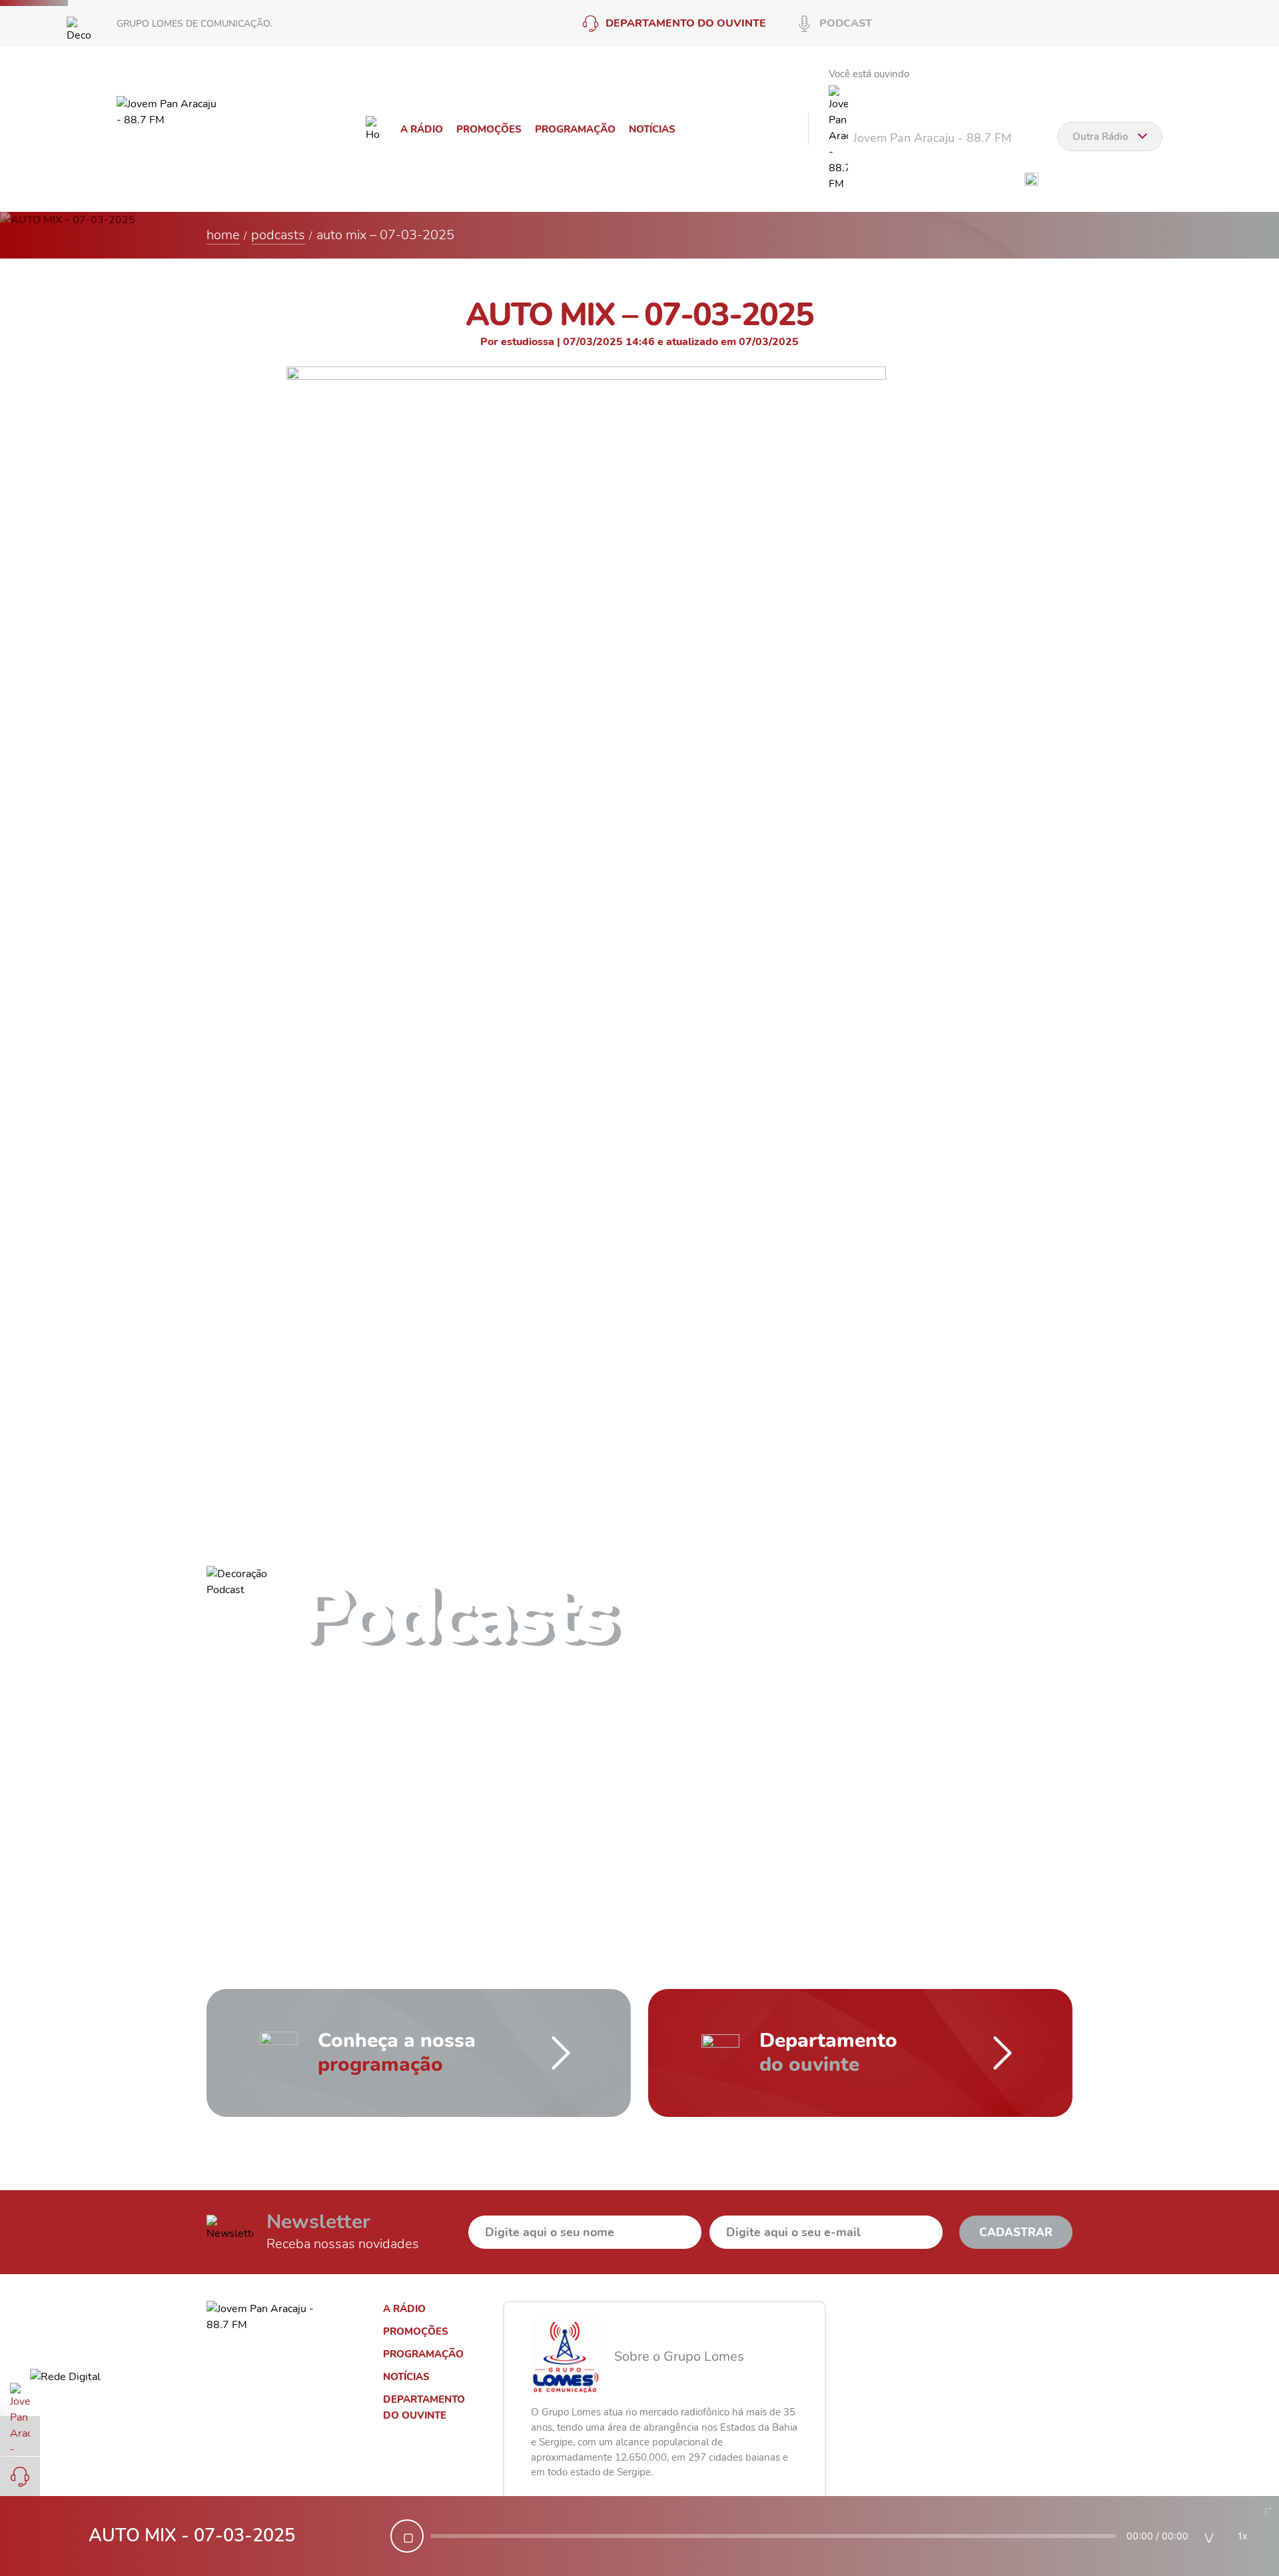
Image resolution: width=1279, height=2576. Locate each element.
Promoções (489, 129)
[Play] (407, 2536)
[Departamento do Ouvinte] (20, 2477)
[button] (826, 1623)
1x (1243, 2536)
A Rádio (422, 129)
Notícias (652, 129)
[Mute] (1209, 2536)
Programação (575, 129)
